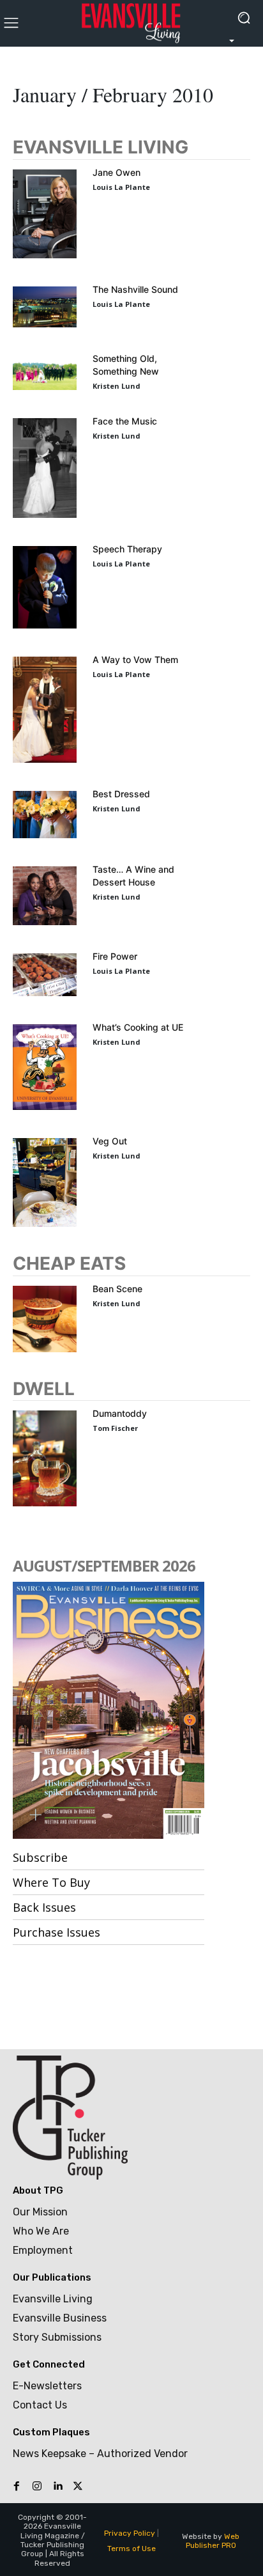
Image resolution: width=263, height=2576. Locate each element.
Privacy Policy (130, 2533)
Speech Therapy (127, 549)
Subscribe (40, 1857)
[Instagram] (37, 2486)
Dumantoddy (120, 1413)
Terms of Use (131, 2549)
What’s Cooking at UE (138, 1027)
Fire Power (115, 956)
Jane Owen (116, 172)
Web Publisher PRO (213, 2541)
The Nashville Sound (135, 289)
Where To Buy (51, 1882)
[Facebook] (17, 2486)
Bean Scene (117, 1289)
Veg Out (110, 1141)
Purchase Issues (56, 1932)
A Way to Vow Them (135, 660)
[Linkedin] (57, 2486)
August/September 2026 (104, 1565)
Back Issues (44, 1907)
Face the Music (125, 421)
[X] (78, 2486)
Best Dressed (121, 794)
